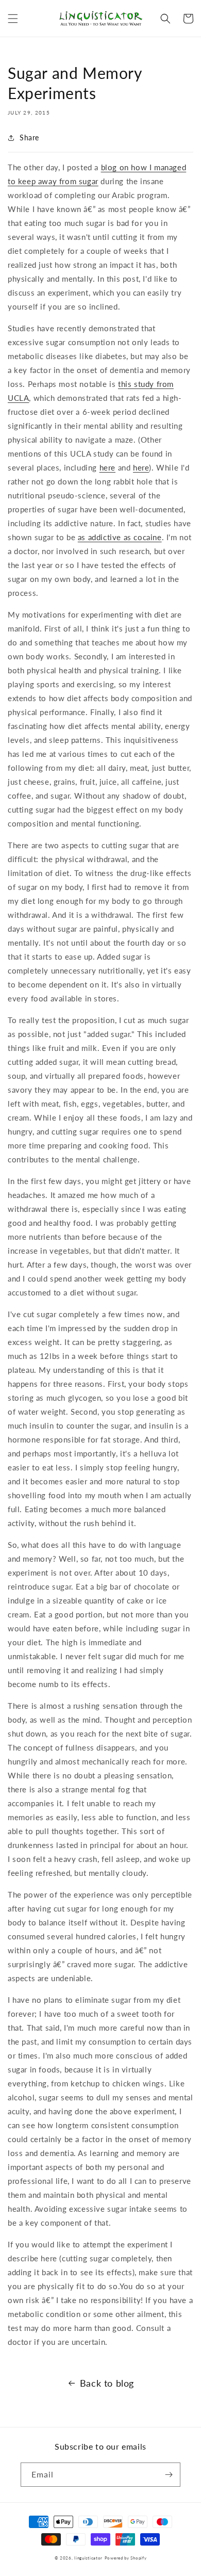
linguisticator (88, 2558)
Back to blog (107, 2383)
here (107, 467)
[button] (13, 19)
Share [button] (29, 137)
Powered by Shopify (126, 2558)
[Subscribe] (169, 2475)
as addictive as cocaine (120, 537)
